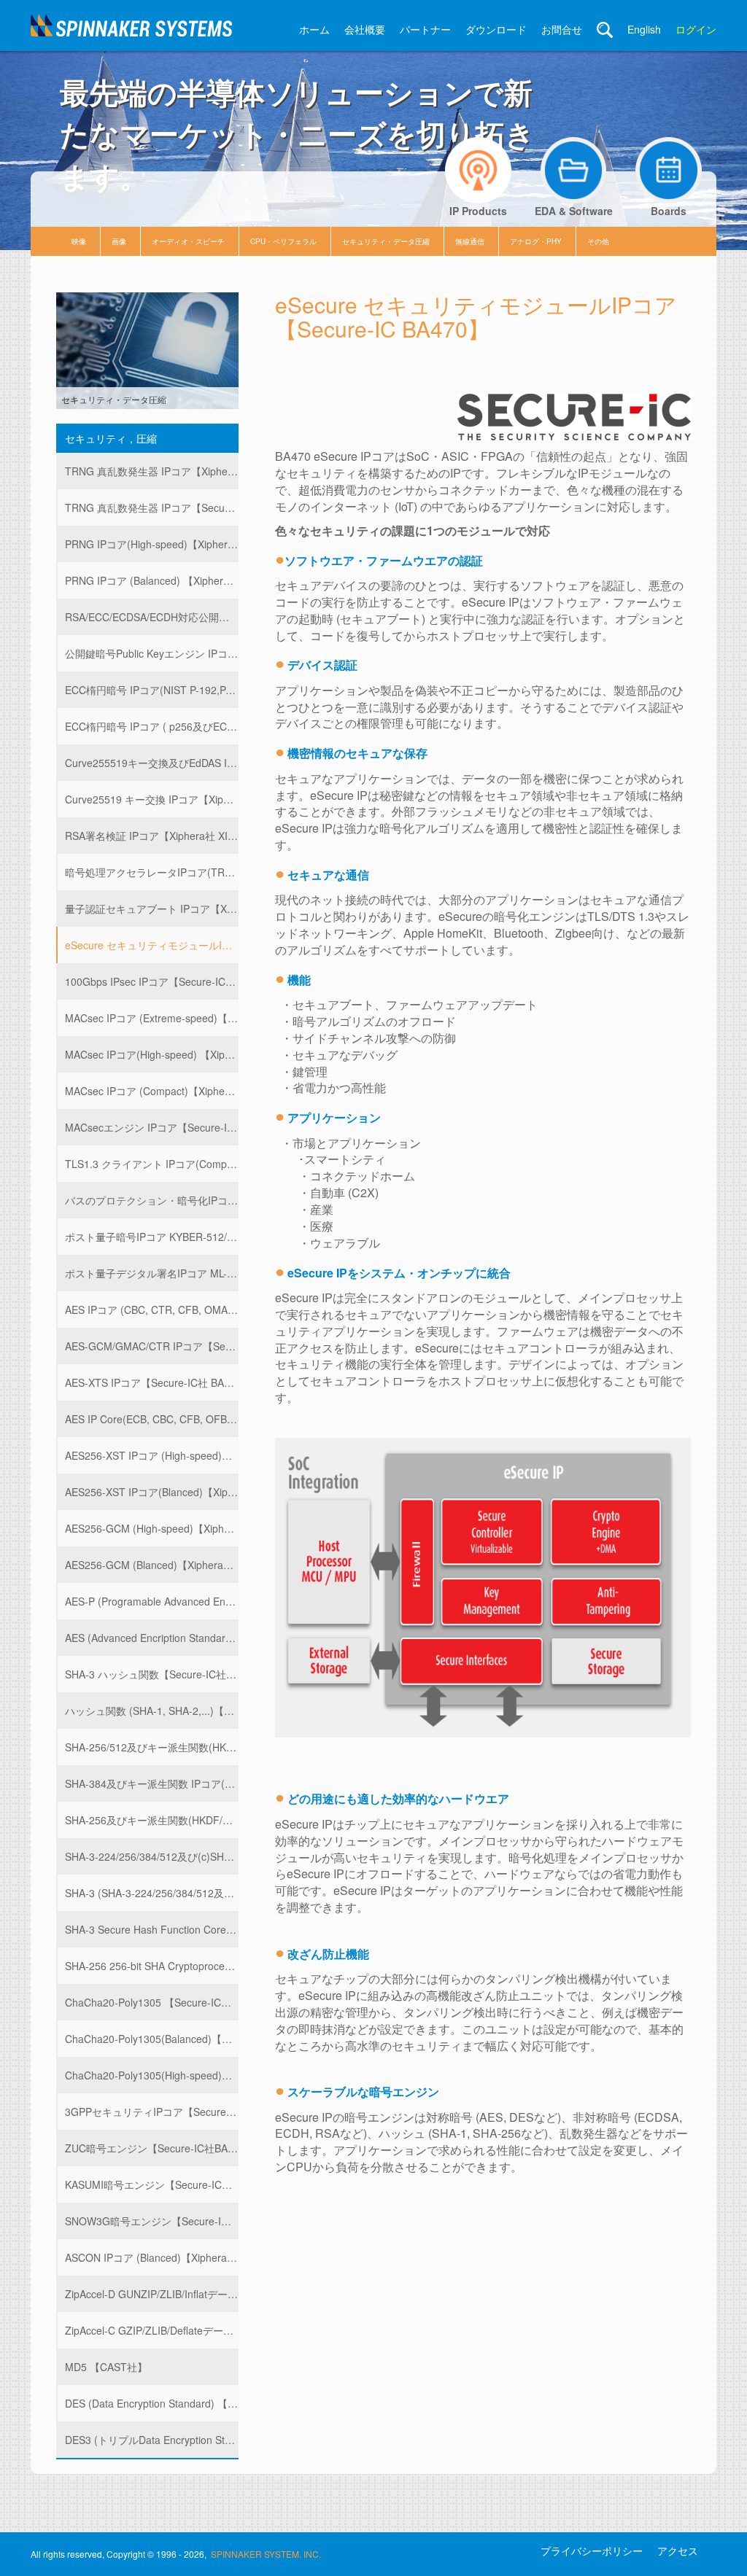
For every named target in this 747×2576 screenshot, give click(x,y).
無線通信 (470, 241)
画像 (119, 241)
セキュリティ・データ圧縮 (386, 241)
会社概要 (365, 29)
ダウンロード (496, 29)
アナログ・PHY (536, 241)
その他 (598, 241)
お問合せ (562, 29)
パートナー (425, 29)
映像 (79, 241)
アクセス (678, 2550)
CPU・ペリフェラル (283, 241)
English (644, 29)
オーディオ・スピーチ (188, 241)
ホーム (314, 29)
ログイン (696, 29)
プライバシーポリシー (592, 2550)
